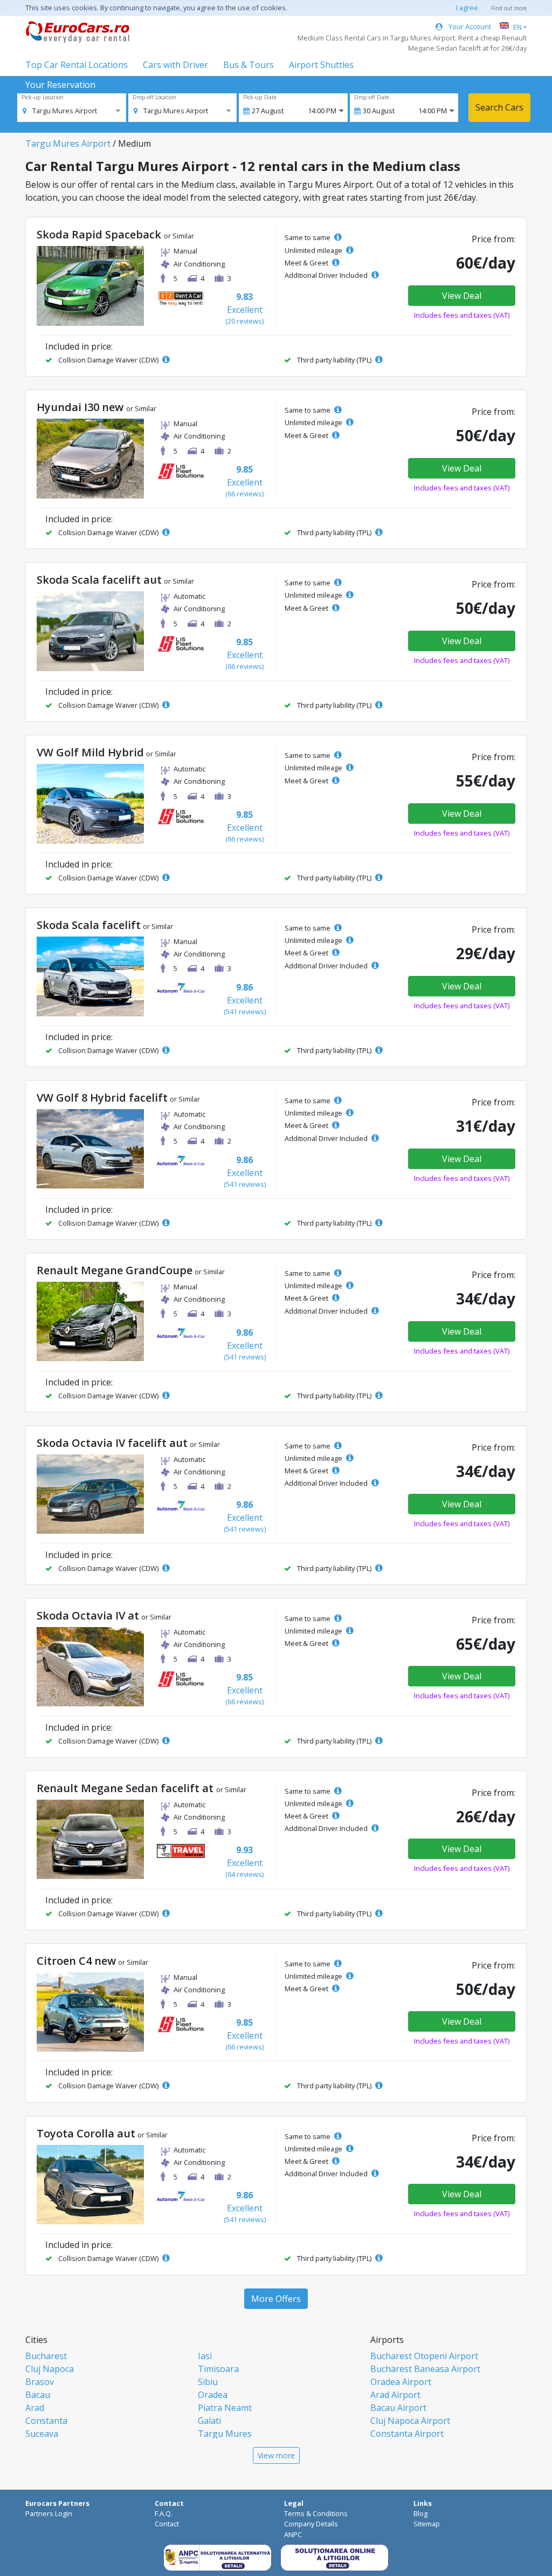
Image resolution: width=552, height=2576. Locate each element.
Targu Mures (225, 2434)
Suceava (42, 2434)
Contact (167, 2524)
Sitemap (427, 2524)
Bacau (38, 2395)
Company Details (311, 2524)
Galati (209, 2421)
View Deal (462, 296)
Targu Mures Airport (68, 144)
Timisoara (218, 2369)
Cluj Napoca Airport (410, 2421)
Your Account (469, 26)
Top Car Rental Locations (77, 65)
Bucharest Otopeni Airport (424, 2356)
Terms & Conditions (316, 2513)
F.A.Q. (164, 2513)
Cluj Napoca (50, 2369)
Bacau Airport (398, 2408)
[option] (60, 111)
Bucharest (46, 2356)
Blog (420, 2513)
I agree (467, 8)
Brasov (40, 2382)
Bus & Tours (249, 65)
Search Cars (499, 107)
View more (276, 2455)
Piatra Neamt (225, 2408)
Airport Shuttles (321, 65)
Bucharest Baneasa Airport (425, 2369)
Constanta (46, 2421)
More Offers (276, 2299)
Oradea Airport (401, 2382)
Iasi (205, 2356)
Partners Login (49, 2513)
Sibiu (208, 2382)
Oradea (213, 2395)
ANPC (293, 2534)
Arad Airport (395, 2395)
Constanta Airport (407, 2434)
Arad (35, 2408)
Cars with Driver (175, 65)
